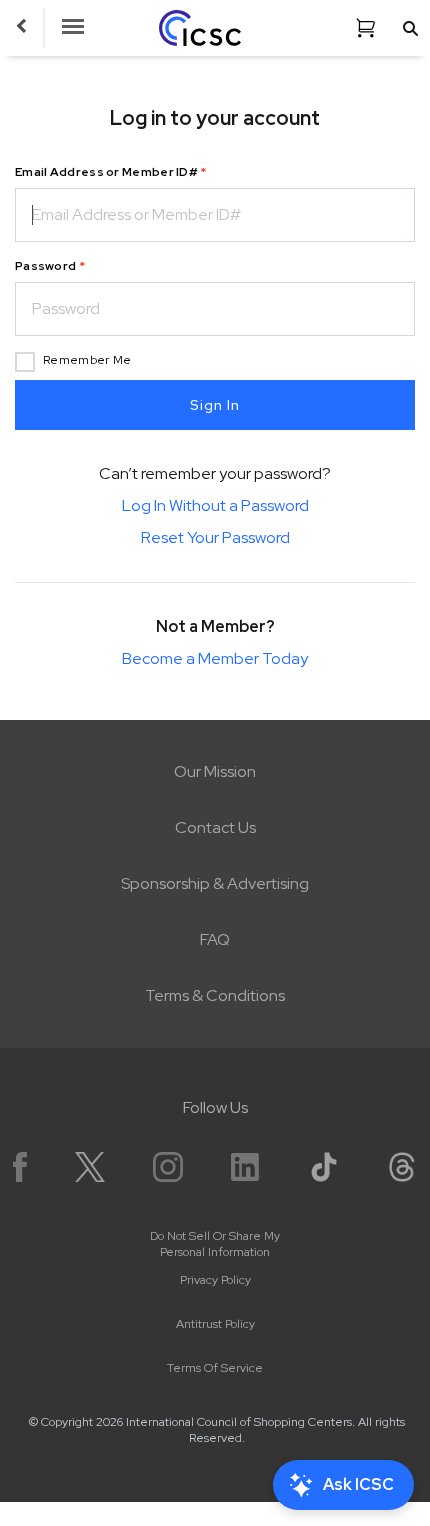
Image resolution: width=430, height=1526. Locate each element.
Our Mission (215, 771)
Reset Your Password (215, 537)
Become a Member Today (215, 658)
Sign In (215, 405)
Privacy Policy (215, 1280)
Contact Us (215, 827)
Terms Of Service (215, 1368)
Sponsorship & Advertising (215, 883)
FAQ (215, 939)
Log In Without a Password (215, 505)
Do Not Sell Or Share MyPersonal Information (215, 1244)
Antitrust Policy (215, 1324)
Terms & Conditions (215, 995)
